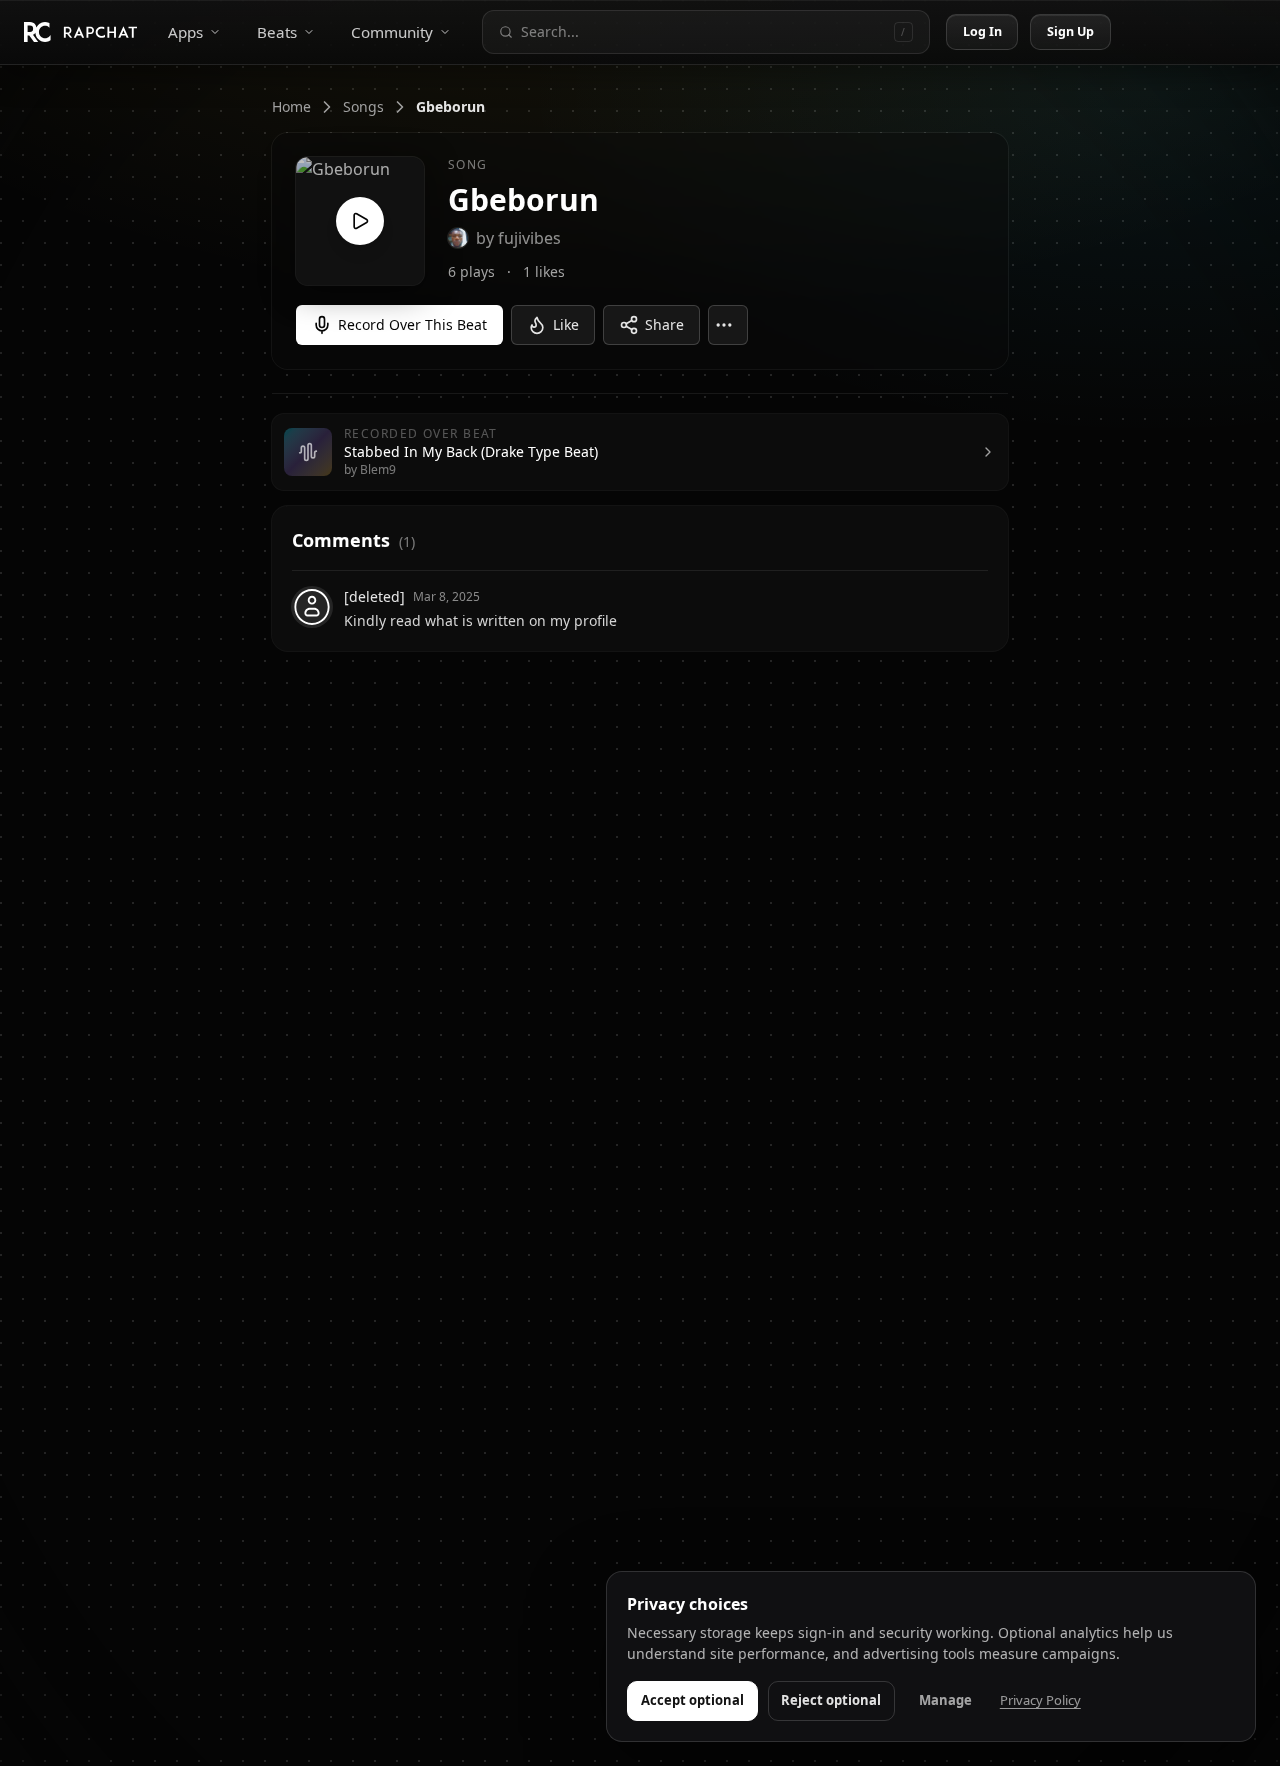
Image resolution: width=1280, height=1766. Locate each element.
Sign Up (1071, 31)
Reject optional (831, 1700)
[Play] (360, 221)
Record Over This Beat (412, 324)
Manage (945, 1700)
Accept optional (692, 1700)
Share (664, 324)
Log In (983, 31)
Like (566, 324)
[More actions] (728, 325)
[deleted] (374, 596)
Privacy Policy (1040, 1700)
